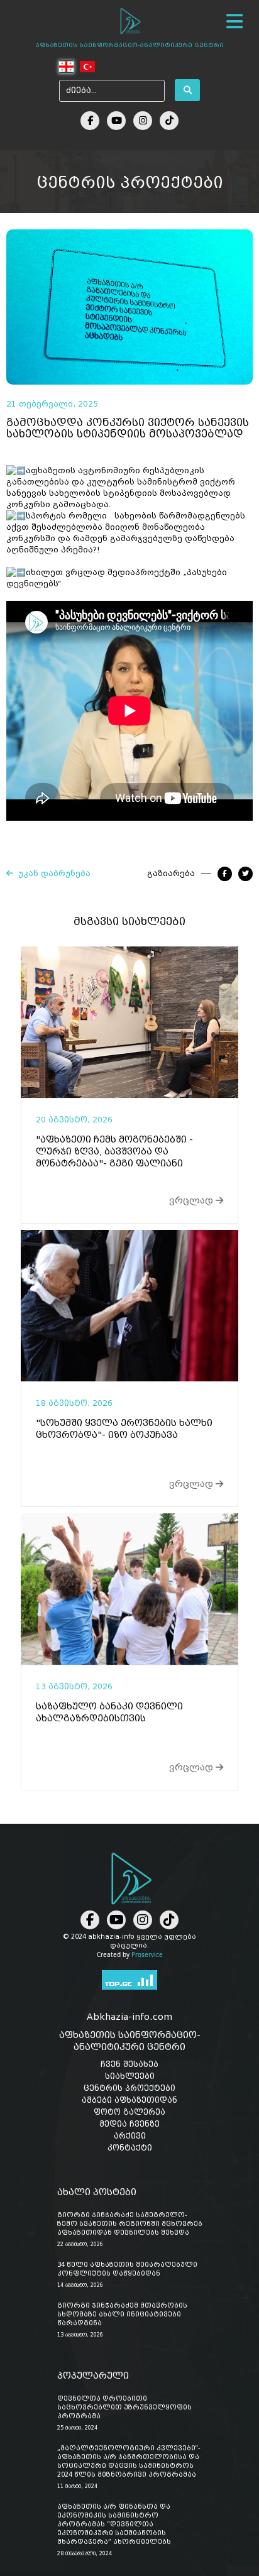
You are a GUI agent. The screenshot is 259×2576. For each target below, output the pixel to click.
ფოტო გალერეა (129, 2112)
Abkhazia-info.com (129, 2017)
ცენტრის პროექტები (129, 2088)
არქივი (130, 2136)
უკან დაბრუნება (52, 874)
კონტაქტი (130, 2148)
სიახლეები (130, 2076)
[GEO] (67, 67)
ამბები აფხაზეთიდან (129, 2100)
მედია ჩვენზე (129, 2124)
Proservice (147, 1954)
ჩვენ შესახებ (129, 2064)
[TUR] (87, 67)
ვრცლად (192, 1200)
